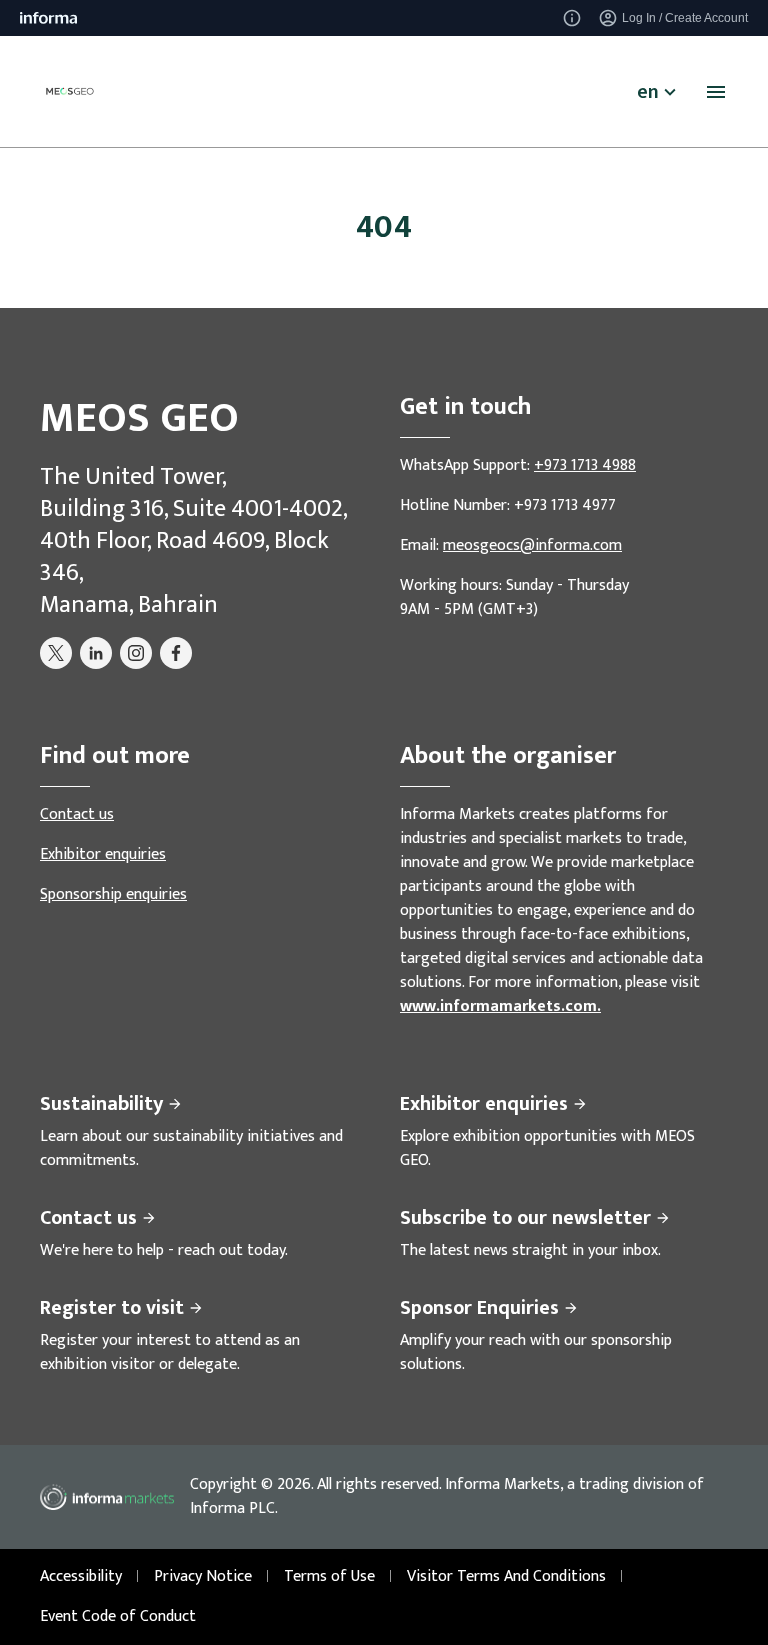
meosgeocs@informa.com (532, 545)
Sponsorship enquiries (113, 894)
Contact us (77, 814)
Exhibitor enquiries (103, 854)
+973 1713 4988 (585, 465)
